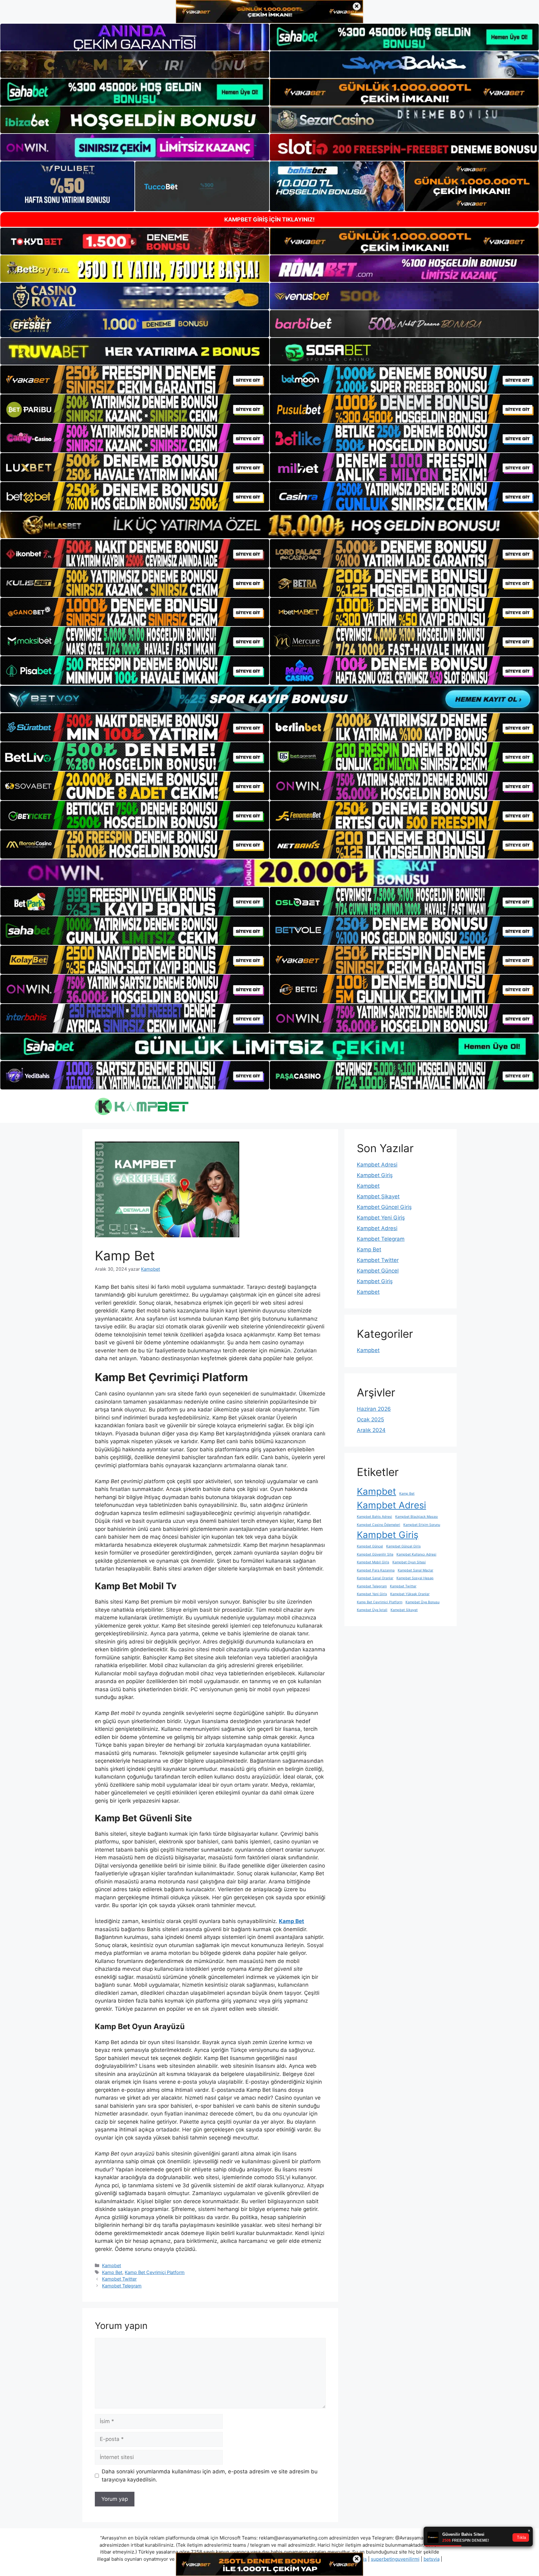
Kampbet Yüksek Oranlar (410, 1594)
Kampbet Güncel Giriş (384, 1207)
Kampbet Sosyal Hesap (415, 1578)
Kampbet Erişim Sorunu (422, 1525)
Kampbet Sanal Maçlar (415, 1570)
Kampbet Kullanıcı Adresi (416, 1554)
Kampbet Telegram (122, 2286)
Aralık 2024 (371, 1430)
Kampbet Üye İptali (372, 1610)
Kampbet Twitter (119, 2279)
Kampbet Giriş (375, 1175)
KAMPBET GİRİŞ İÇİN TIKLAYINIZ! (269, 219)
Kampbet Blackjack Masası (417, 1517)
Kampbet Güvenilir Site (375, 1554)
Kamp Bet (112, 2272)
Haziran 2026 (374, 1409)
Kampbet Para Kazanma (376, 1570)
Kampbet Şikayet (378, 1196)
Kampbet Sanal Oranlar (375, 1578)
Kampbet (112, 2265)
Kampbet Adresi (377, 1165)
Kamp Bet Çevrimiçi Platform (155, 2272)
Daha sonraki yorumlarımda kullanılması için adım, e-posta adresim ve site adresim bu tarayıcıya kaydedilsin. (210, 2476)
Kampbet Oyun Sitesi (409, 1562)
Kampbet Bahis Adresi (374, 1517)
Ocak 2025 (370, 1419)
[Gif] (269, 525)
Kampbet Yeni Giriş (381, 1218)
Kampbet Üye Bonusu (422, 1602)
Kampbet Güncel (378, 1271)
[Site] (135, 380)
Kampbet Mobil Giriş (373, 1562)
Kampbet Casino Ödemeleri (379, 1525)
